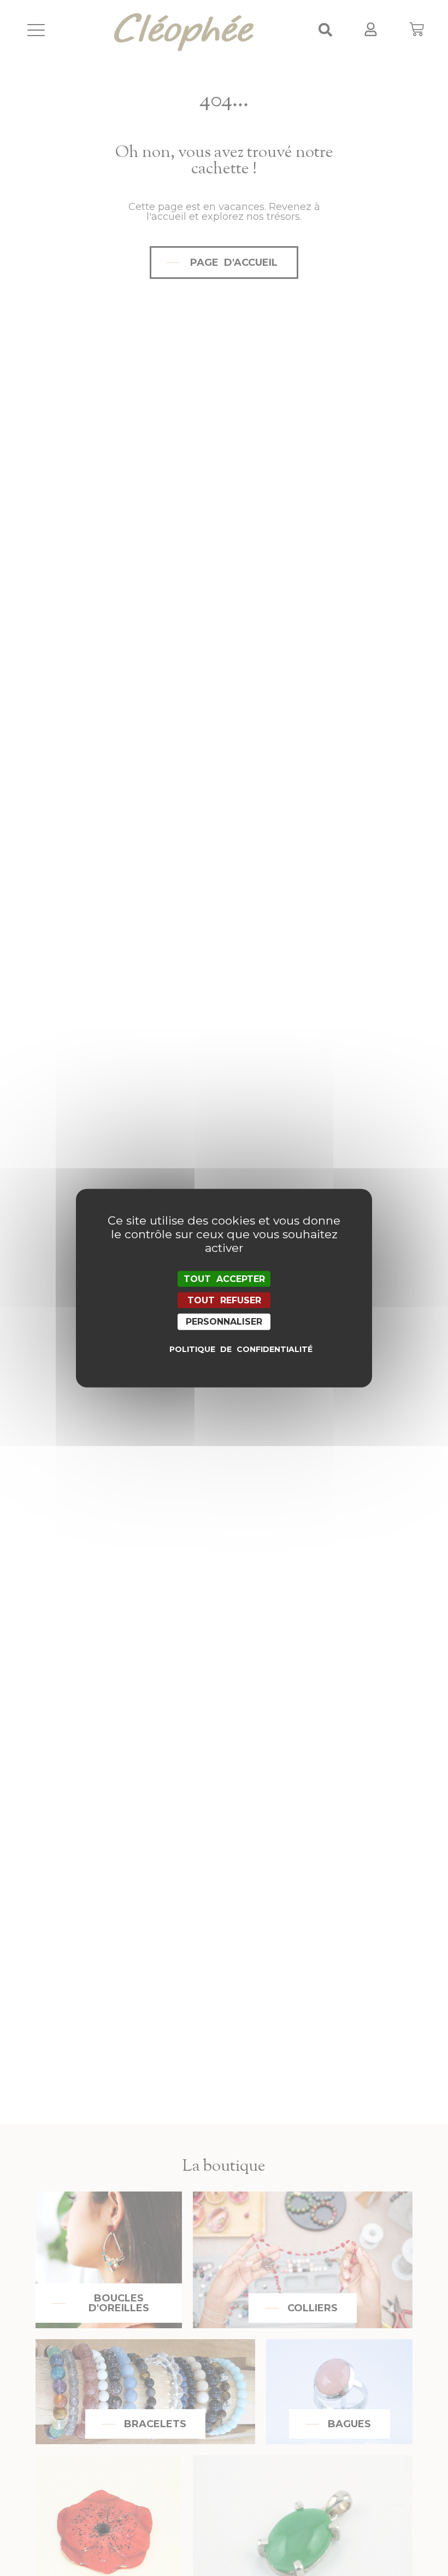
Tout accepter (224, 1279)
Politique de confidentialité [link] (227, 1349)
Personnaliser (224, 1322)
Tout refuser (224, 1300)
